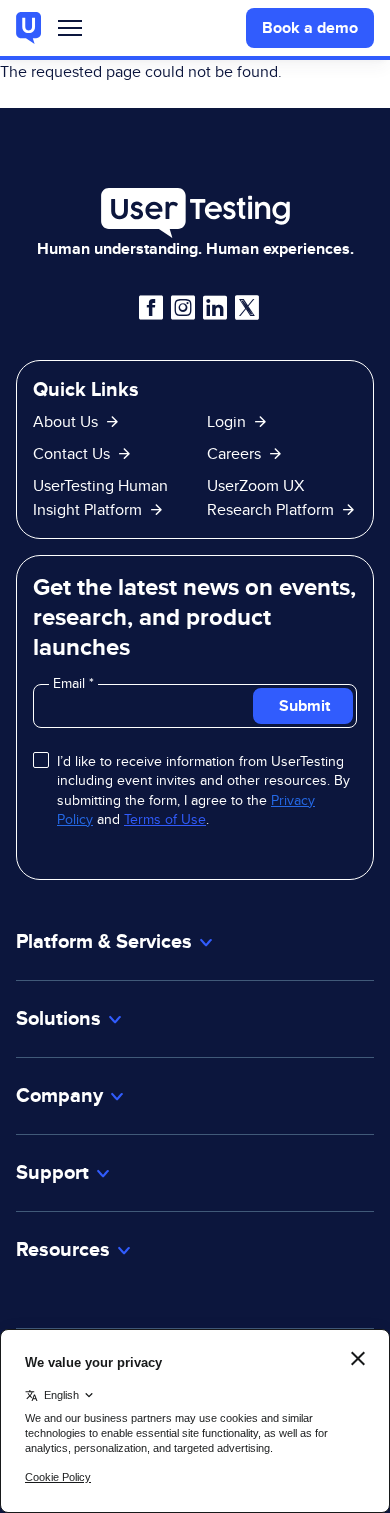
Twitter (247, 308)
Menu (70, 32)
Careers (234, 453)
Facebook (151, 308)
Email (71, 683)
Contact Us (71, 453)
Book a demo (310, 27)
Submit (304, 705)
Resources (63, 1249)
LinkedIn (215, 308)
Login (226, 421)
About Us (65, 421)
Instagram (183, 308)
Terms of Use (165, 819)
